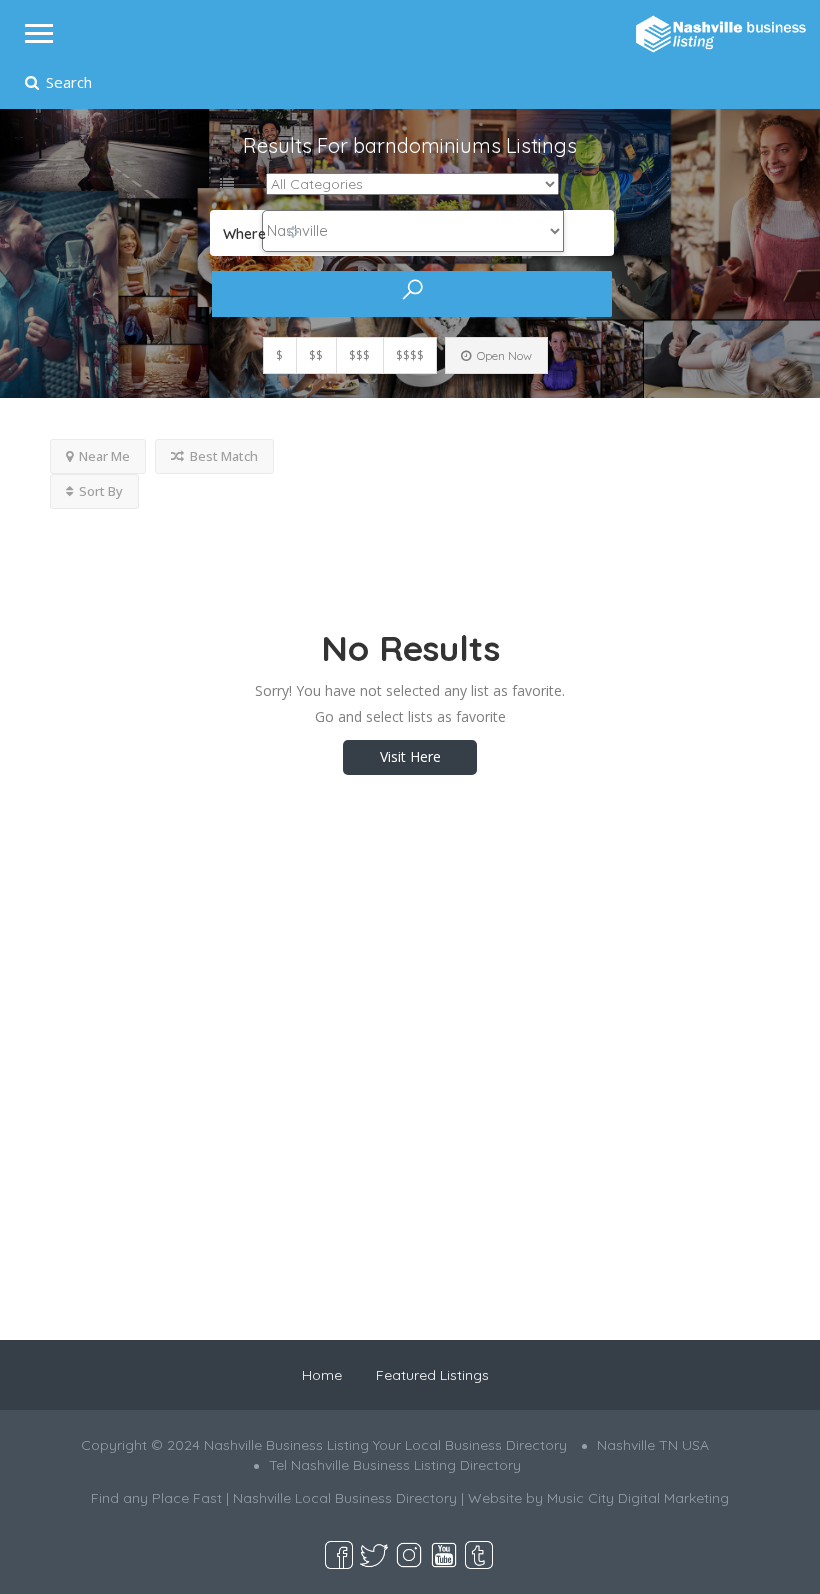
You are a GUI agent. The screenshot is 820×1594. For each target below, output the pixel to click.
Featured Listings (432, 1375)
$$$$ (410, 355)
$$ (316, 355)
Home (322, 1375)
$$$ (359, 355)
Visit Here (410, 756)
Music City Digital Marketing (638, 1498)
